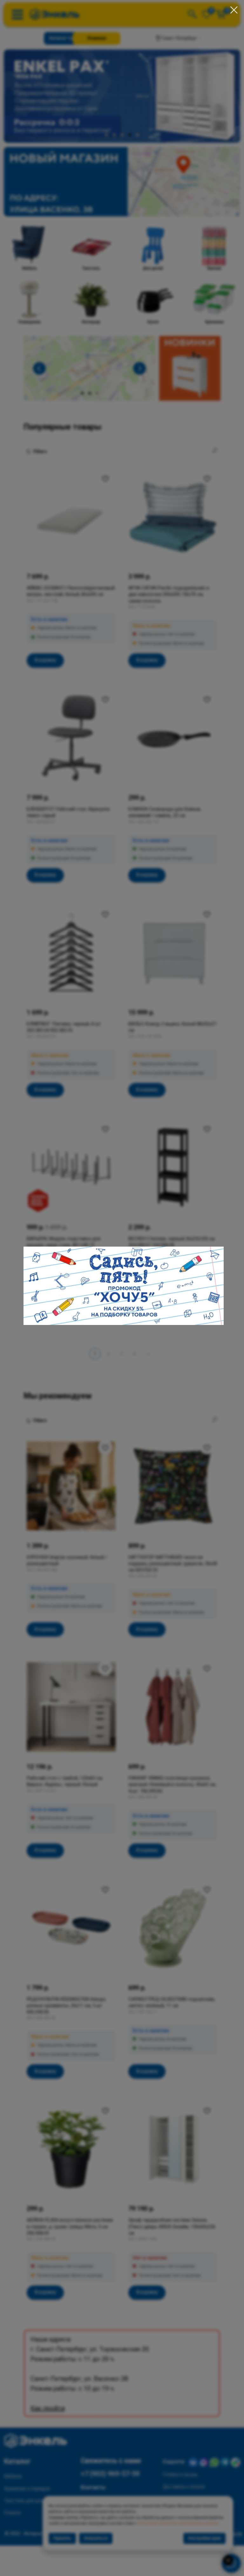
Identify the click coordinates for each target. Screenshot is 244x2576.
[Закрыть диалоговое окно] (234, 10)
